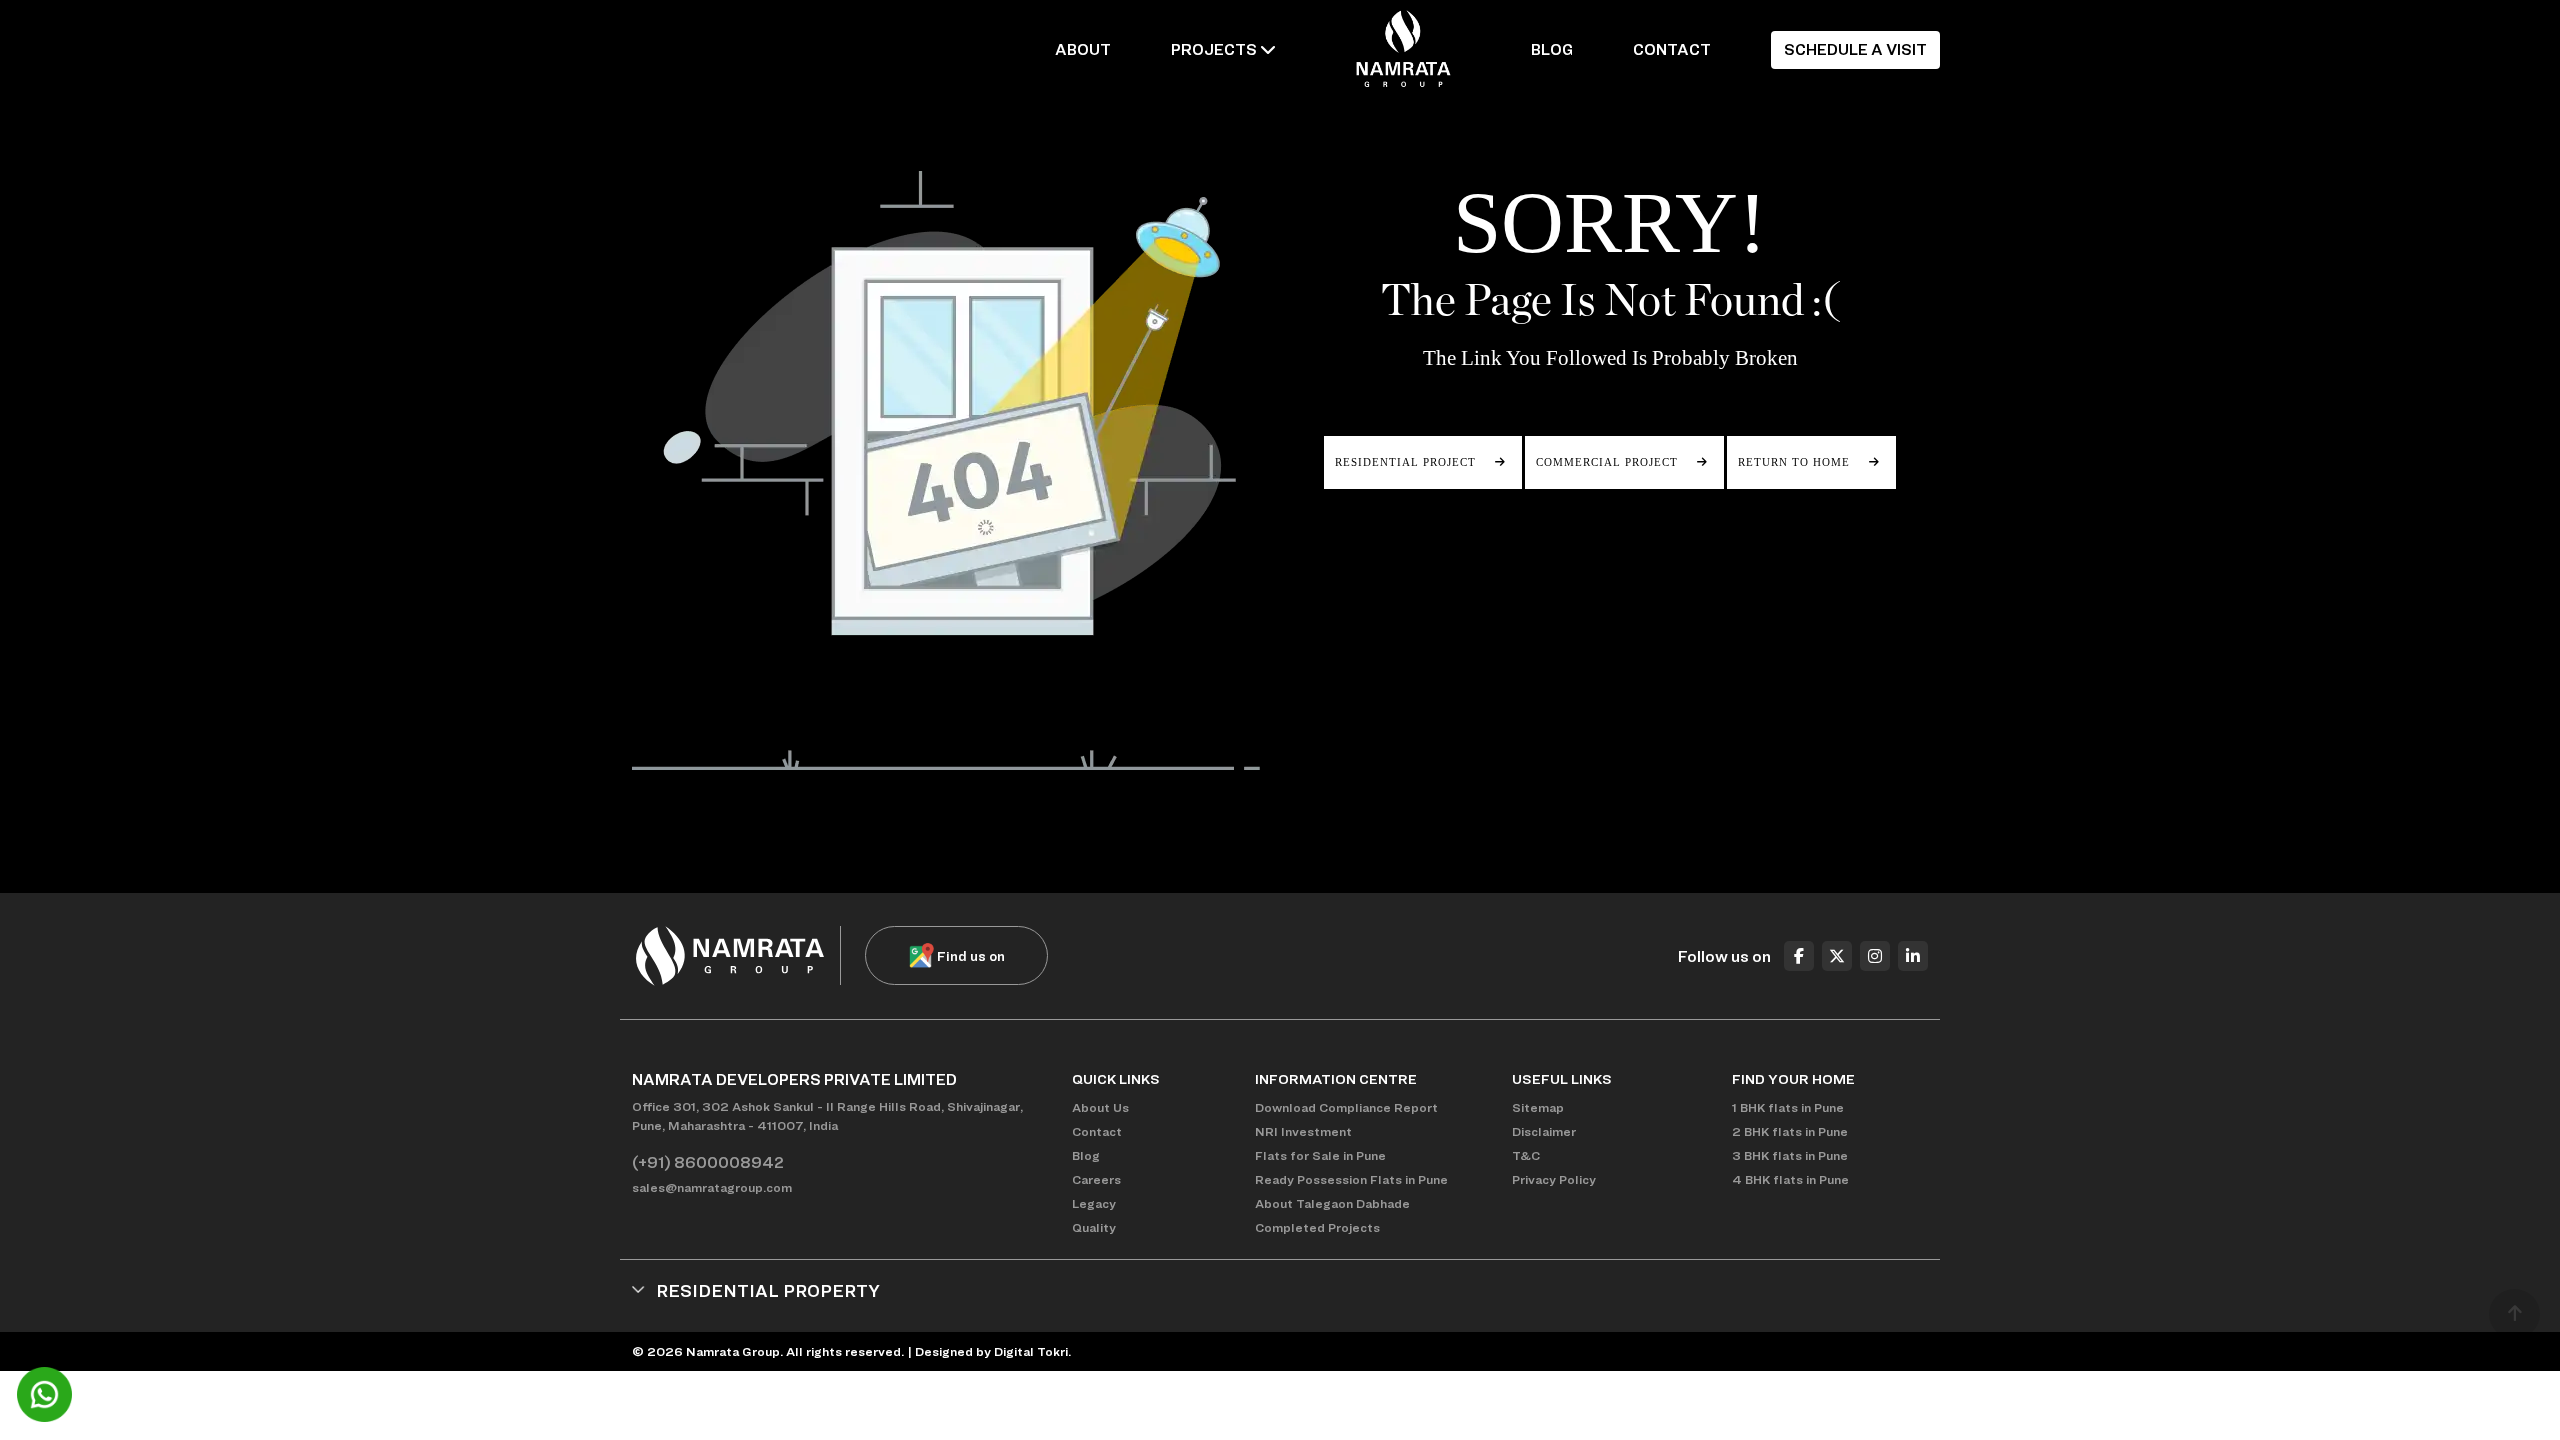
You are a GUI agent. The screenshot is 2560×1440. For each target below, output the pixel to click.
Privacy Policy (1554, 1179)
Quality (1094, 1227)
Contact (1097, 1131)
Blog (1086, 1155)
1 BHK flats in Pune (1788, 1107)
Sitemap (1538, 1107)
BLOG (1552, 49)
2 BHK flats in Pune (1790, 1131)
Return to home (1796, 462)
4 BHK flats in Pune (1790, 1179)
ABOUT (1083, 49)
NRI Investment (1303, 1131)
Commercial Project (1609, 462)
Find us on (971, 955)
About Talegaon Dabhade (1332, 1203)
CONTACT (1672, 49)
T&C (1526, 1155)
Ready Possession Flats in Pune (1351, 1179)
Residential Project (1407, 462)
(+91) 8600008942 (708, 1162)
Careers (1096, 1179)
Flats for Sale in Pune (1320, 1155)
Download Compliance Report (1346, 1107)
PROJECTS (1215, 49)
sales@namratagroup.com (712, 1187)
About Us (1100, 1107)
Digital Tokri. (1032, 1351)
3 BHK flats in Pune (1790, 1155)
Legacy (1094, 1203)
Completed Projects (1317, 1227)
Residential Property (768, 1290)
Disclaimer (1544, 1131)
